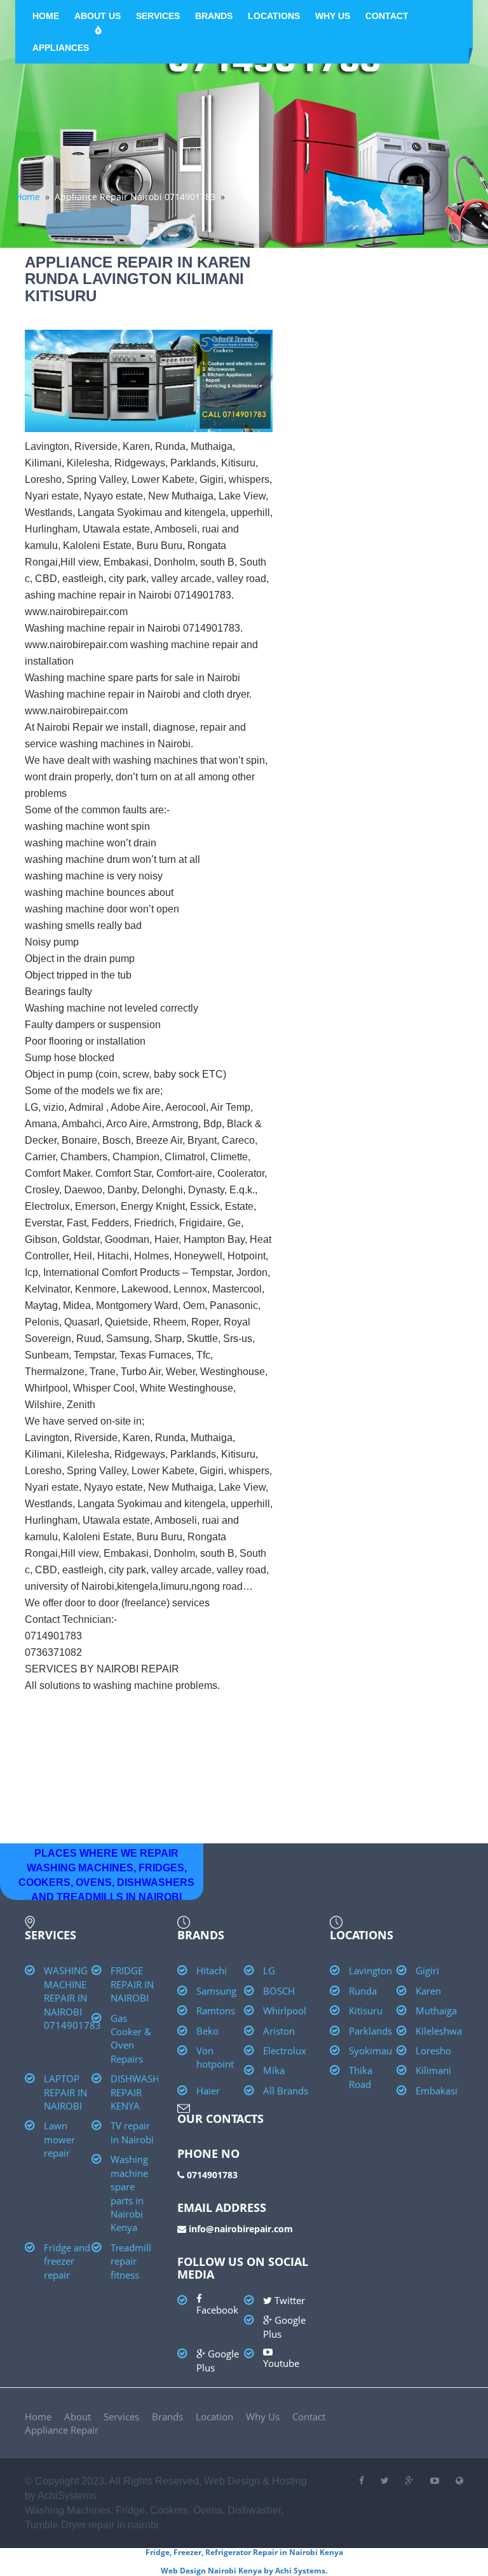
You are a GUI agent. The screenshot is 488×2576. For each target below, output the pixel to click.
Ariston (279, 2031)
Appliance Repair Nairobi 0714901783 (135, 197)
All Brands (286, 2091)
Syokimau (370, 2051)
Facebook (217, 2310)
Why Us (333, 16)
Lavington (370, 1970)
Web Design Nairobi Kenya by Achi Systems (243, 2571)
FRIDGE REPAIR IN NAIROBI (132, 1984)
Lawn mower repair (59, 2139)
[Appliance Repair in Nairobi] (459, 2481)
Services (158, 16)
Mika (274, 2070)
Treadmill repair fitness (131, 2261)
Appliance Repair (62, 2430)
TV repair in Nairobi (132, 2132)
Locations (274, 16)
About (78, 2417)
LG (269, 1970)
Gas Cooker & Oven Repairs (131, 2038)
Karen (428, 1991)
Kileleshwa (439, 2031)
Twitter (288, 2300)
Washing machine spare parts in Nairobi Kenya (129, 2193)
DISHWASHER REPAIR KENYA (140, 2092)
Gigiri (427, 1970)
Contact (387, 16)
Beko (207, 2031)
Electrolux (285, 2051)
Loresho (433, 2051)
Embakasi (437, 2091)
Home (46, 16)
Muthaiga (436, 2010)
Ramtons (216, 2010)
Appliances (61, 48)
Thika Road (361, 2077)
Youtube (281, 2363)
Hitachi (212, 1970)
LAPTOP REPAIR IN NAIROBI (65, 2092)
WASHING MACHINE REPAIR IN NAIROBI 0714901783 (72, 1998)
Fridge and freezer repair (67, 2261)
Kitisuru (366, 2010)
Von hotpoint (215, 2057)
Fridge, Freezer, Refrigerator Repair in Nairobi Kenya (244, 2552)
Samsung (216, 1991)
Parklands (370, 2031)
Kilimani (433, 2070)
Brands (214, 16)
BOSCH (279, 1991)
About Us (98, 16)
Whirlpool (285, 2010)
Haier (208, 2091)
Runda (363, 1991)
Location (214, 2417)
